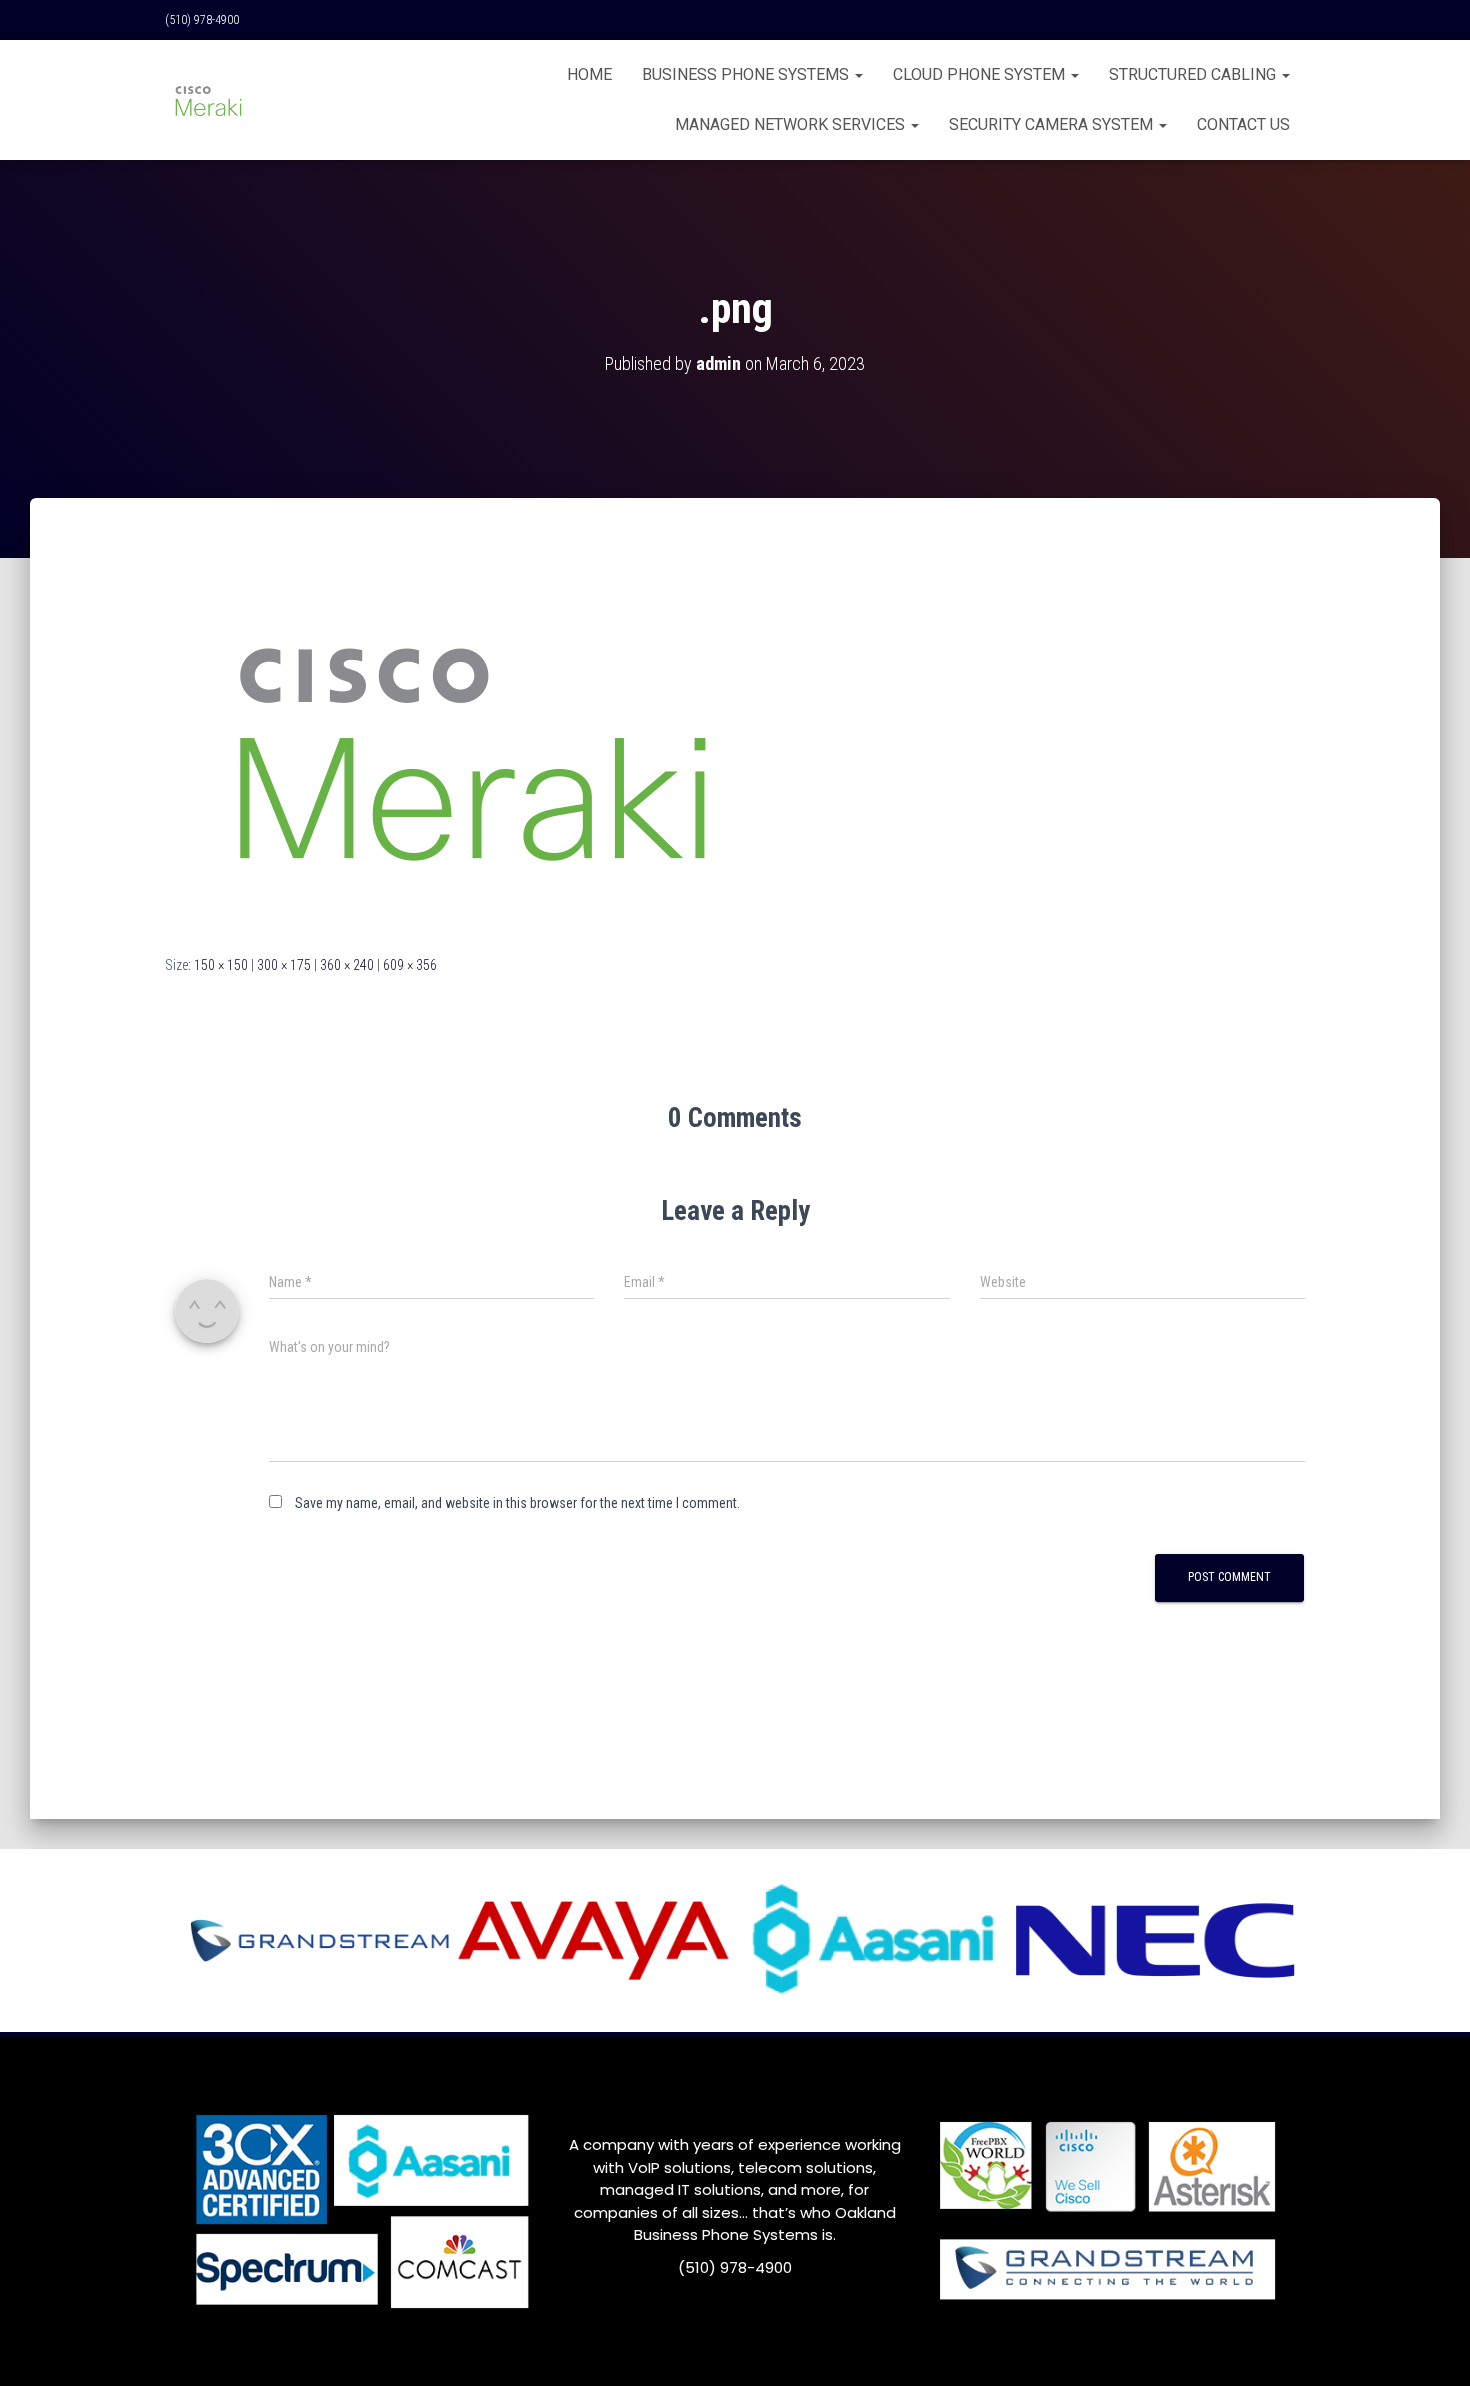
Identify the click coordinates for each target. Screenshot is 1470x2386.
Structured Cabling (1194, 74)
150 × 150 (221, 965)
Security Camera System (1053, 124)
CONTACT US (1243, 124)
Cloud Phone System (981, 74)
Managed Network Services (792, 124)
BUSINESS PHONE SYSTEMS (747, 74)
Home (589, 74)
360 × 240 (347, 965)
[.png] (469, 745)
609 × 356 (410, 965)
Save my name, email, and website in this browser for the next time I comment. (517, 1503)
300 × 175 (284, 965)
